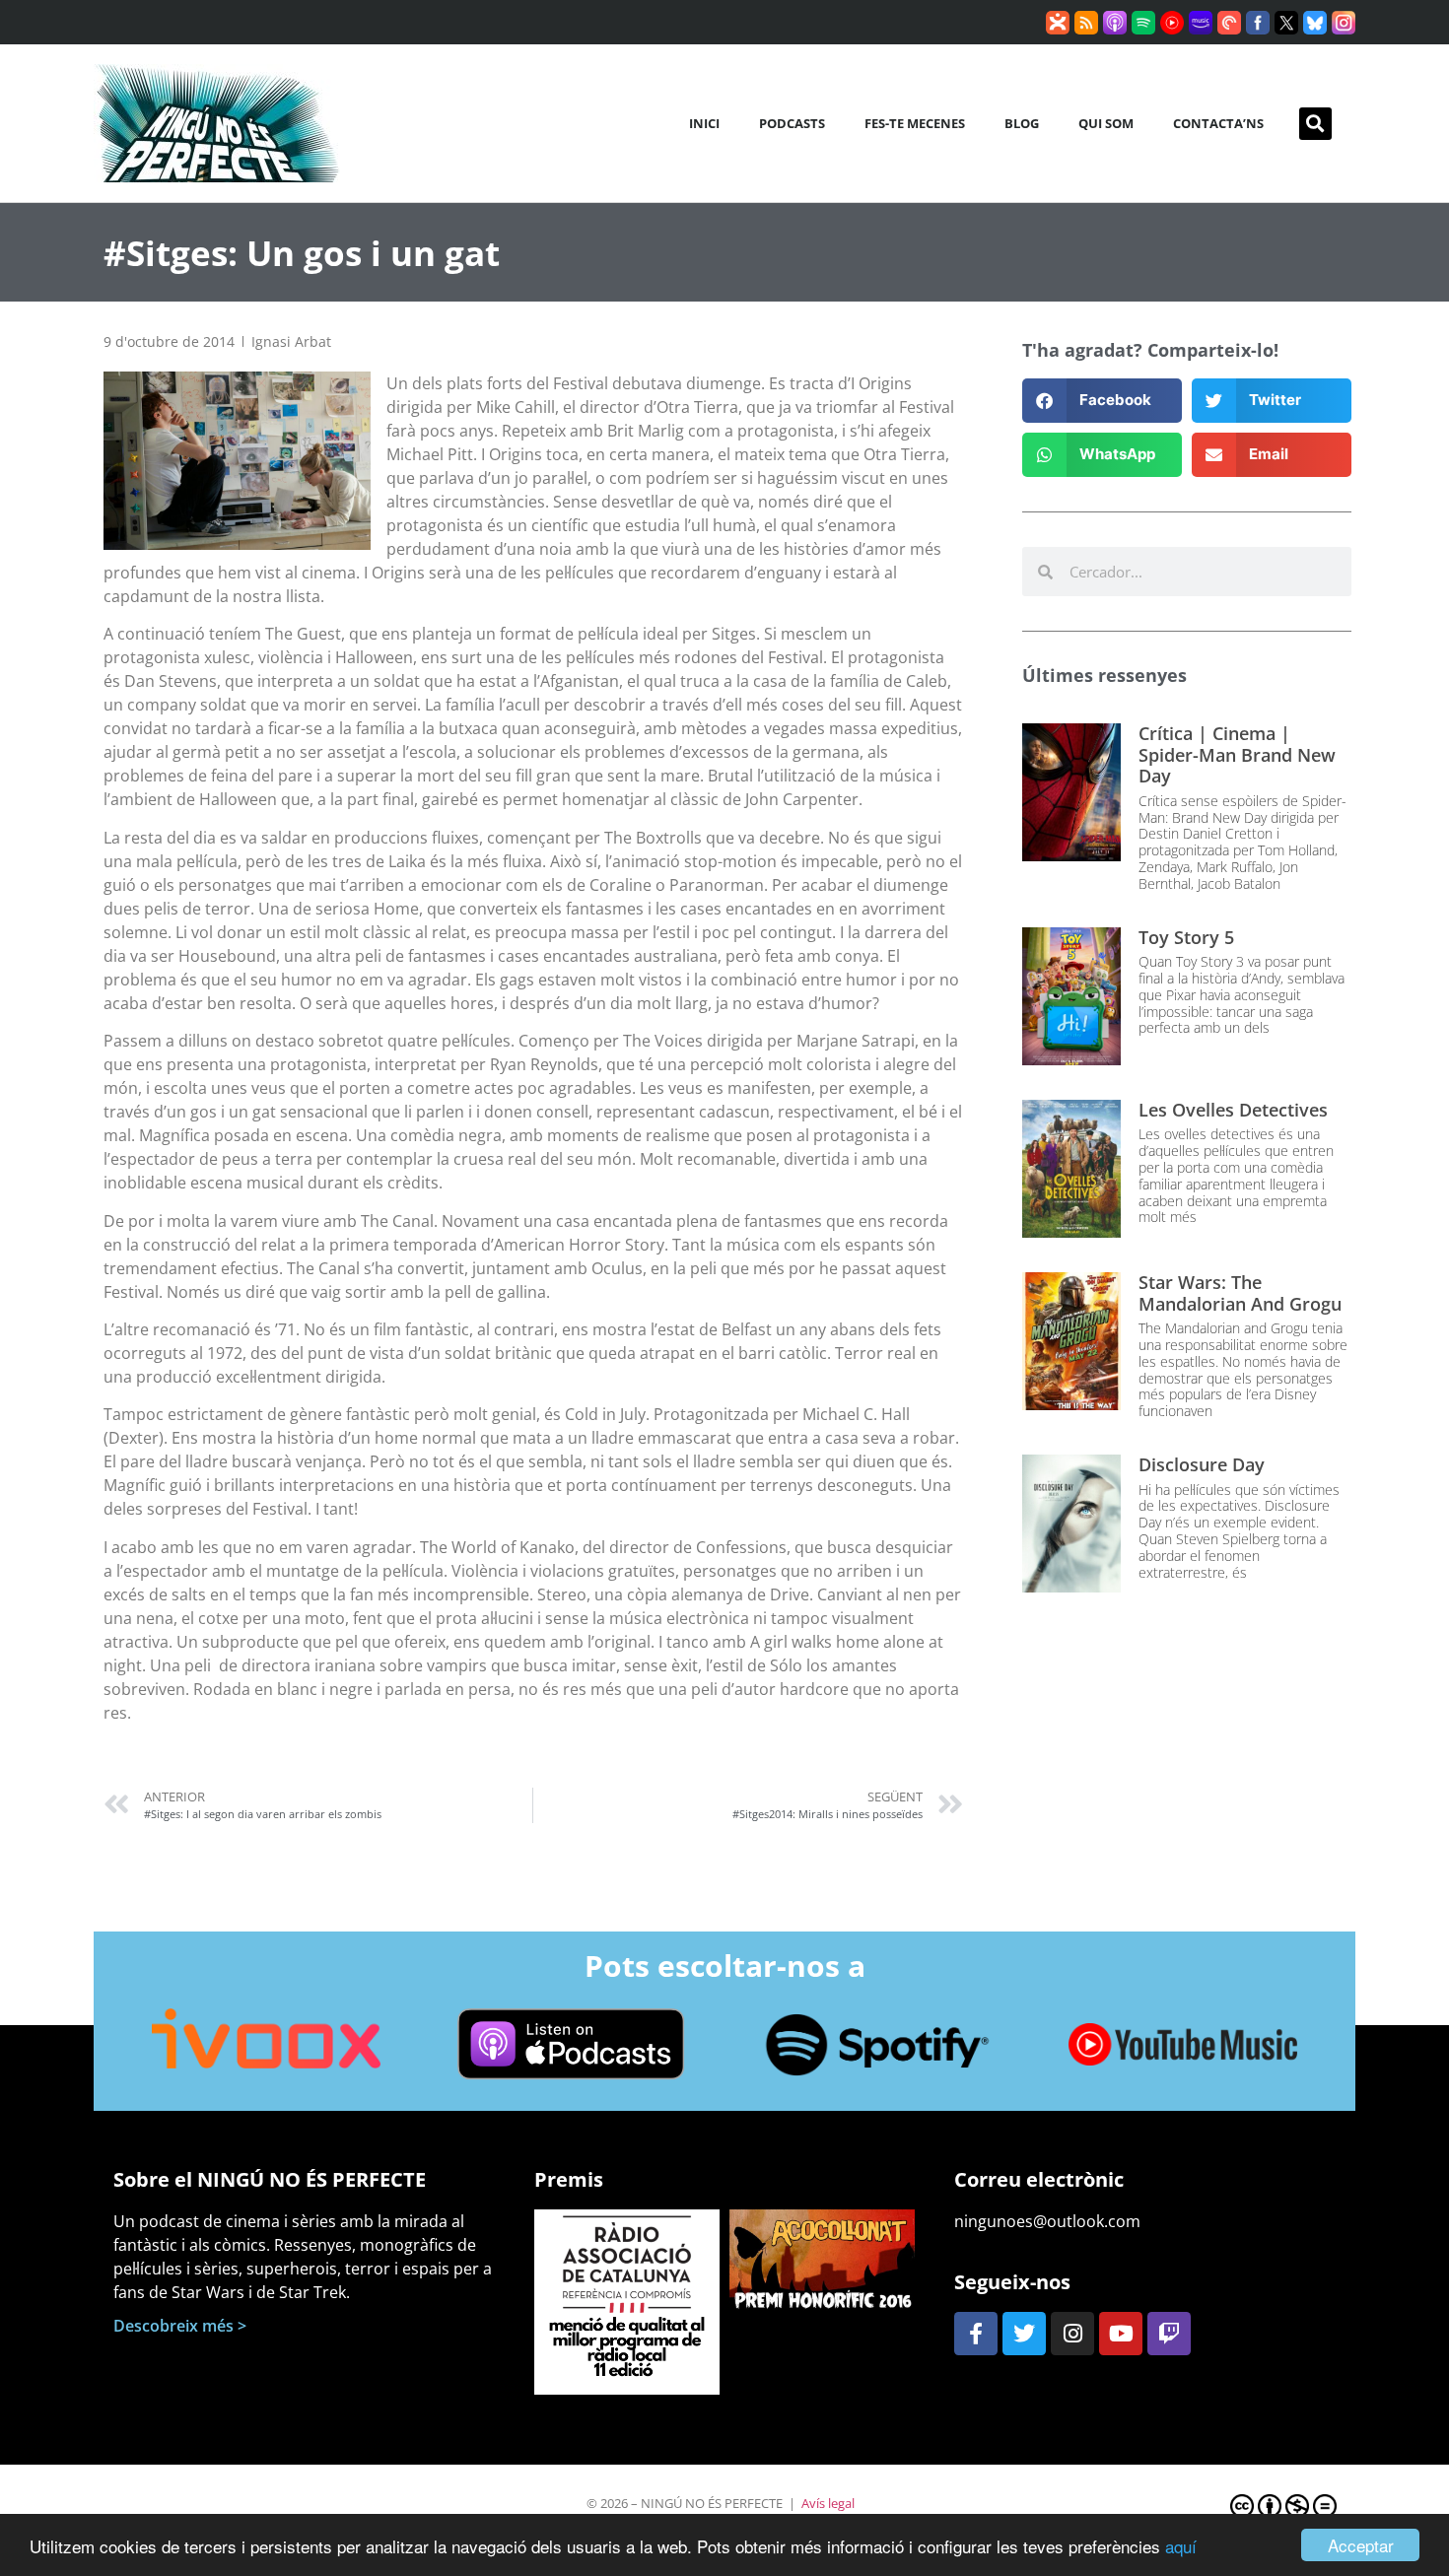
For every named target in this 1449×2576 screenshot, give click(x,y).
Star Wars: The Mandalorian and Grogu (1240, 1293)
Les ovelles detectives (1233, 1110)
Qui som (1106, 123)
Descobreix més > (180, 2326)
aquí (1181, 2546)
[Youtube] (1121, 2334)
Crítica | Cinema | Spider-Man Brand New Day (1237, 754)
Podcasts (792, 123)
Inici (704, 123)
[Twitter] (1024, 2334)
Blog (1022, 123)
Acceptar (1361, 2545)
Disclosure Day (1202, 1464)
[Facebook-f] (976, 2334)
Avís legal (828, 2503)
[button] (1315, 124)
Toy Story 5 (1186, 937)
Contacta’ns (1218, 123)
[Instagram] (1072, 2334)
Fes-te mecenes (915, 123)
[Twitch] (1169, 2334)
